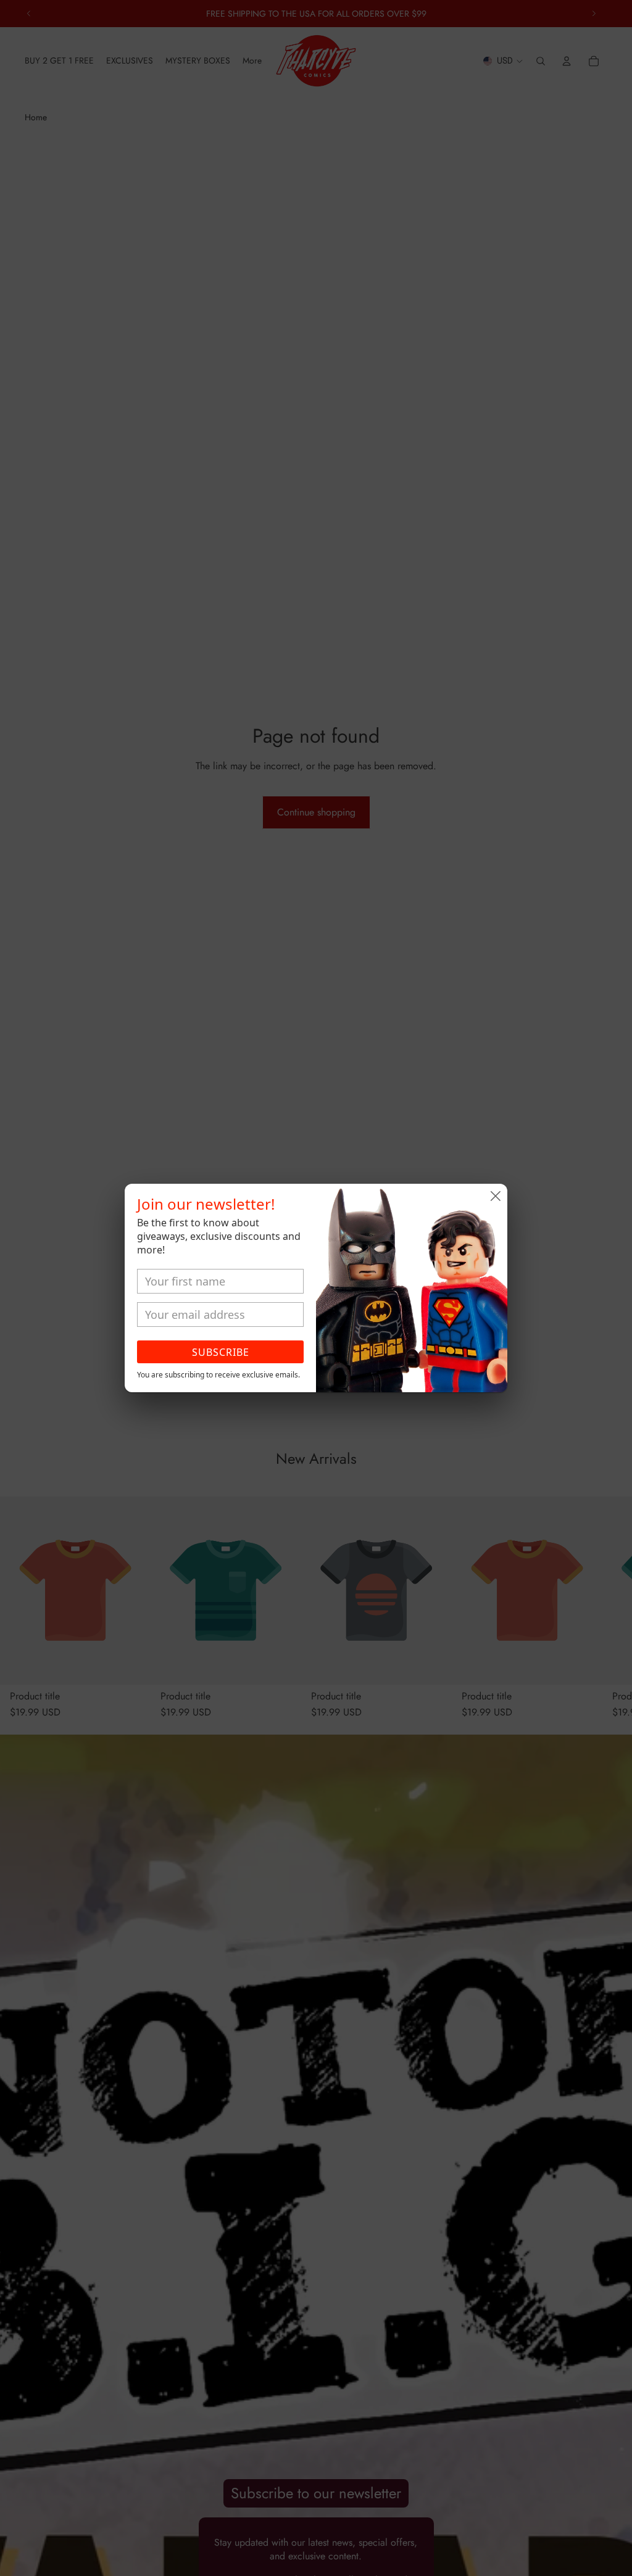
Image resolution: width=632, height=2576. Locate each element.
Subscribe (221, 1352)
